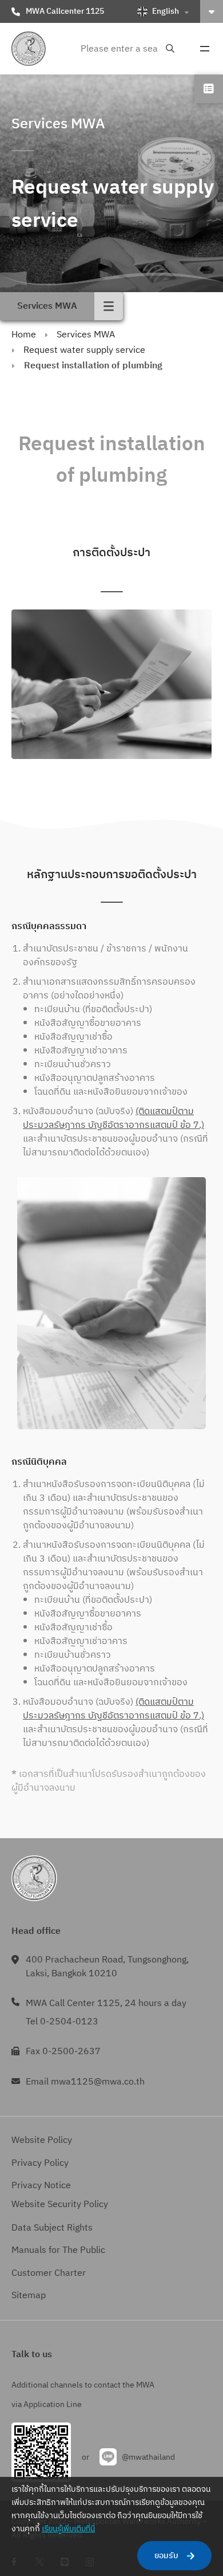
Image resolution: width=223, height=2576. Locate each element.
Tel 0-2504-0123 (62, 2022)
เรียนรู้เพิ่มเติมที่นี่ (68, 2529)
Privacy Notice (41, 2186)
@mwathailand (148, 2457)
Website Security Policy (60, 2205)
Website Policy (42, 2140)
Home (24, 335)
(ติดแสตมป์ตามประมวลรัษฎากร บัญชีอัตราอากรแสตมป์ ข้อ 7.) (114, 1118)
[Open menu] (205, 49)
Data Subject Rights (52, 2228)
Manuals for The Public (58, 2250)
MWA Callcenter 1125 (65, 11)
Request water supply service (84, 350)
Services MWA (86, 335)
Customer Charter (49, 2273)
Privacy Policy (40, 2163)
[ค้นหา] (170, 49)
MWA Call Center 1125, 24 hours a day (106, 2003)
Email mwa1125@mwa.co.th (85, 2082)
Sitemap (29, 2296)
